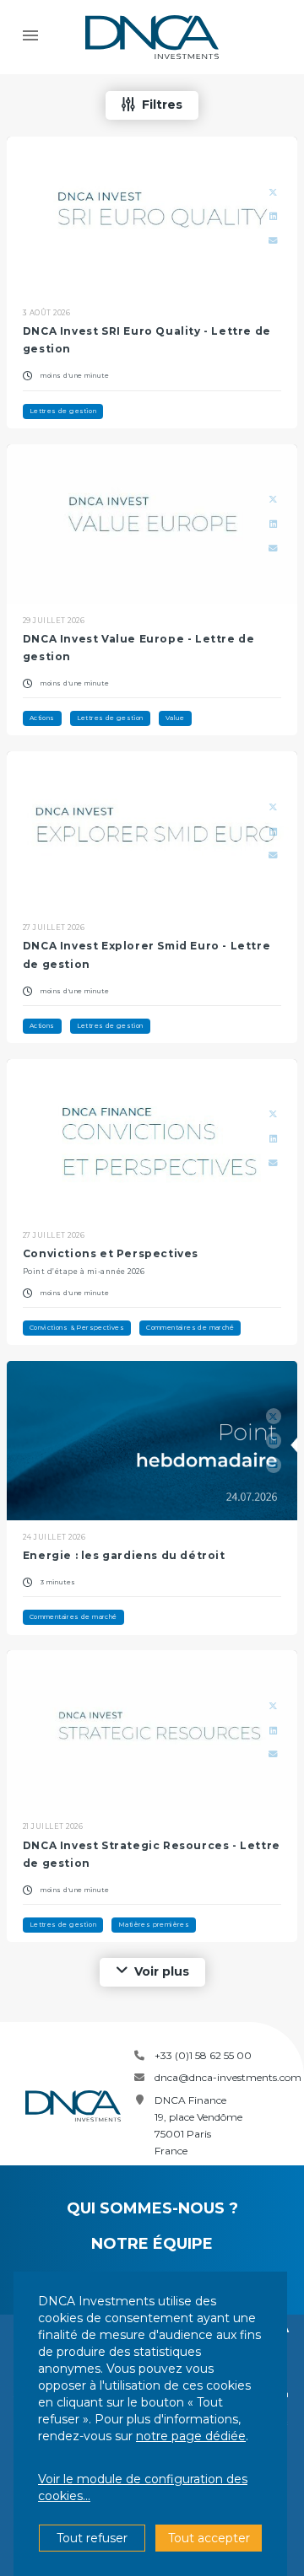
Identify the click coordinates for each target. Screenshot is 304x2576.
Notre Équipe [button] (152, 2244)
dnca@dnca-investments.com (228, 2077)
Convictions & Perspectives (77, 1328)
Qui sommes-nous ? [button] (152, 2208)
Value (175, 718)
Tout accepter (209, 2538)
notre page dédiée (191, 2436)
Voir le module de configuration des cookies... (143, 2487)
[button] (152, 105)
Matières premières (154, 1925)
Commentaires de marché (190, 1328)
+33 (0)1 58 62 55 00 (203, 2055)
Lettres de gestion (63, 411)
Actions (42, 718)
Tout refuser (92, 2538)
